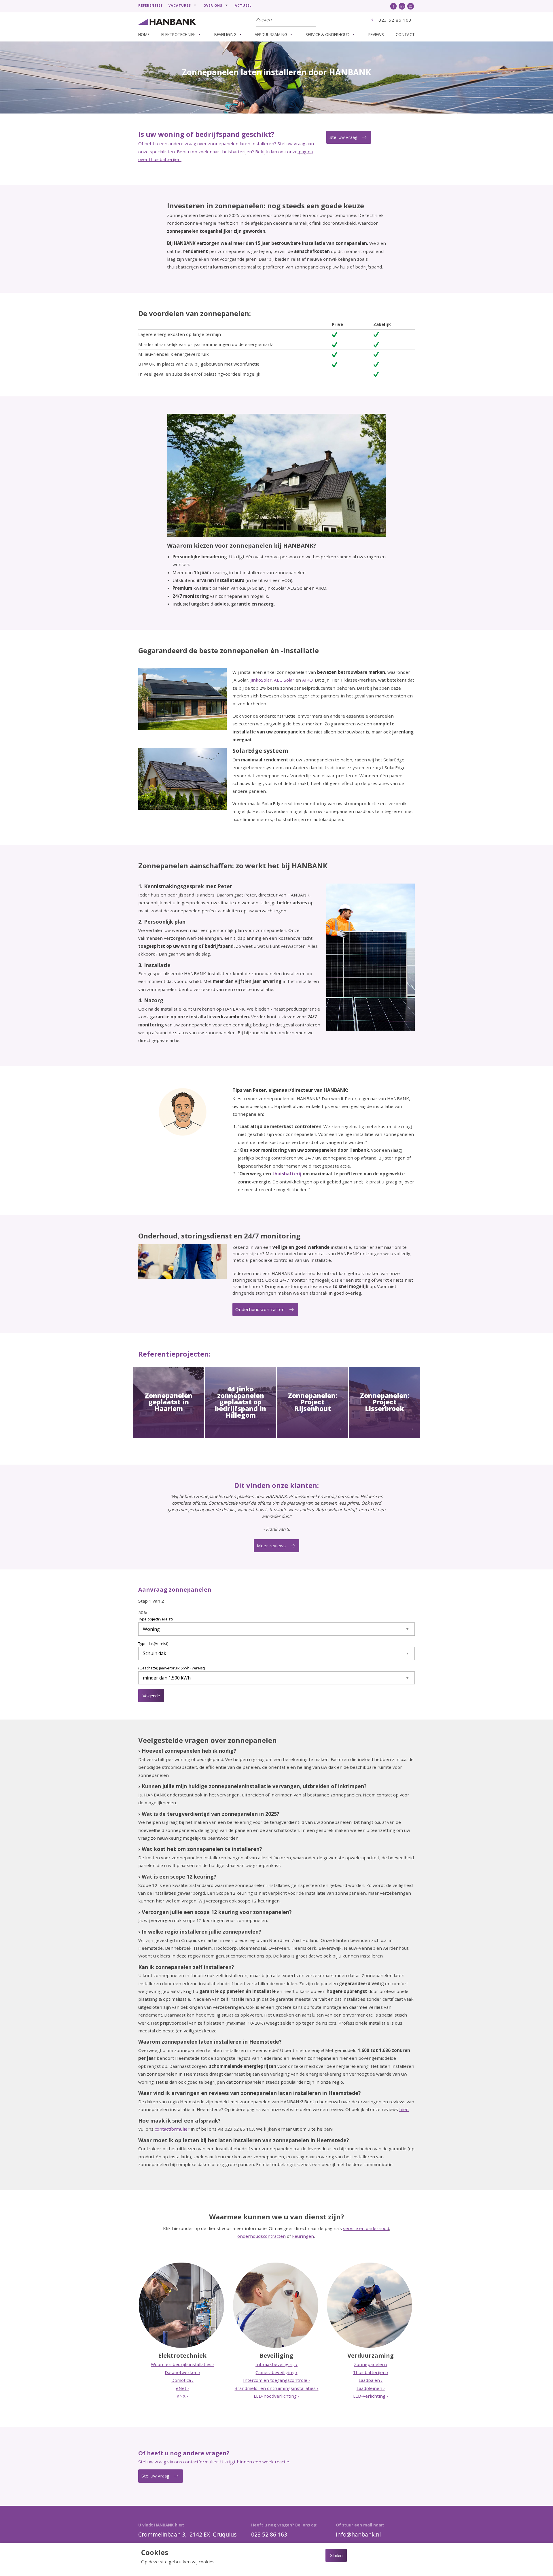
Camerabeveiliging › (276, 2372)
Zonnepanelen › (371, 2364)
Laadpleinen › (371, 2388)
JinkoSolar (261, 680)
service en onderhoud (366, 2228)
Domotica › (182, 2380)
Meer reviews (271, 1546)
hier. (404, 2109)
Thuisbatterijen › (371, 2372)
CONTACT (405, 34)
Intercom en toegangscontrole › (276, 2380)
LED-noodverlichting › (276, 2396)
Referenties (150, 5)
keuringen (303, 2236)
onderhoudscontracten (262, 2236)
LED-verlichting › (371, 2396)
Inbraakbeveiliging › (276, 2364)
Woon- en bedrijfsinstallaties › (182, 2364)
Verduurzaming (271, 34)
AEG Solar (284, 680)
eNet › (182, 2388)
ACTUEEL (243, 5)
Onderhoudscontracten (260, 1309)
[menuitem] (153, 5)
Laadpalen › (371, 2380)
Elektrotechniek (178, 34)
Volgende (151, 1696)
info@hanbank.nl (358, 2535)
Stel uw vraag (343, 137)
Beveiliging (225, 34)
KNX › (182, 2396)
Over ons (213, 5)
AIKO (307, 680)
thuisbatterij (287, 1174)
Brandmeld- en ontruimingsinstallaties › (276, 2388)
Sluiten (336, 2555)
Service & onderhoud (328, 34)
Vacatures (180, 5)
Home (144, 34)
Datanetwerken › (182, 2372)
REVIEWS (376, 34)
